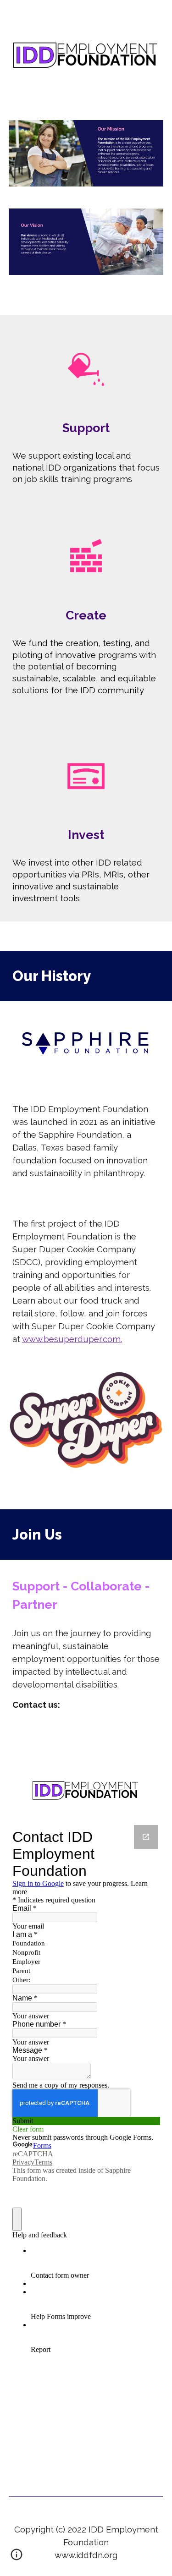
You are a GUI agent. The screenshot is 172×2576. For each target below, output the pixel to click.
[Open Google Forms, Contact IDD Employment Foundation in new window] (146, 1837)
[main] (86, 428)
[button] (17, 2558)
